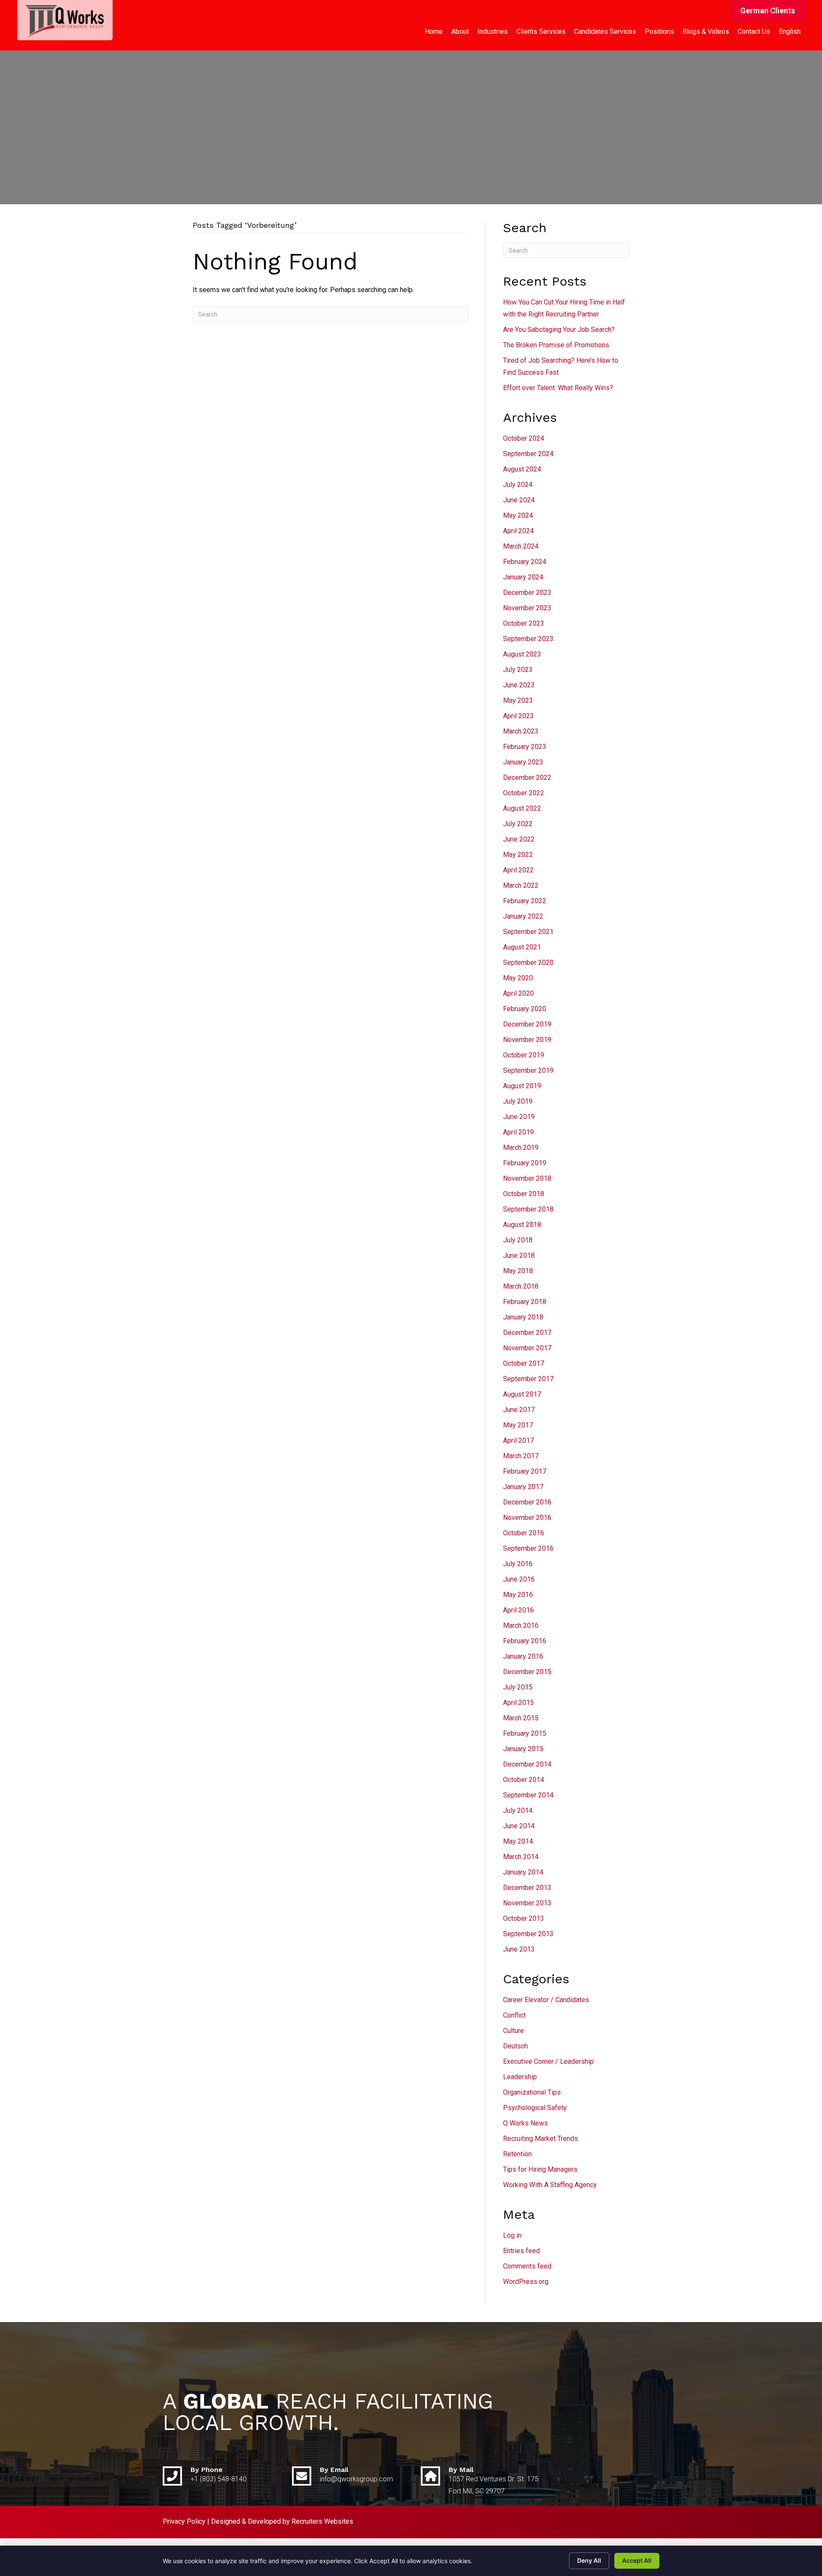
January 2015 (523, 1749)
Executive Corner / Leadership (548, 2061)
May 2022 (518, 855)
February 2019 (525, 1163)
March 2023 (521, 731)
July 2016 (518, 1564)
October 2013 (524, 1918)
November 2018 (527, 1178)
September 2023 (528, 639)
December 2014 (527, 1764)
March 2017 (521, 1456)
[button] (768, 11)
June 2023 (519, 685)
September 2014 (528, 1795)
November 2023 (527, 608)
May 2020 (518, 978)
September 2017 (528, 1379)
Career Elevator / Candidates (546, 2000)
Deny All (589, 2560)
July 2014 (518, 1810)
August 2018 (522, 1225)
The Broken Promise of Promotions (556, 345)
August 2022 (522, 808)
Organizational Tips (532, 2092)
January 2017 (523, 1487)
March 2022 (521, 885)
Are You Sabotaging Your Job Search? (559, 330)
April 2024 (518, 531)
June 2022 (519, 839)
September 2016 (528, 1548)
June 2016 (519, 1579)
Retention (517, 2154)
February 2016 (525, 1641)
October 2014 (524, 1780)
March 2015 (521, 1718)
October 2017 (524, 1363)
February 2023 (525, 747)
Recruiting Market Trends (541, 2139)
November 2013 (527, 1903)
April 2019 (518, 1132)
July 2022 (518, 824)
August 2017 (522, 1394)
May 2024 (518, 515)
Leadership (520, 2077)
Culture (514, 2031)
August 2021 (522, 947)
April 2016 (518, 1610)
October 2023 (524, 623)
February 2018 (525, 1302)
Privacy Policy (184, 2521)
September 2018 (528, 1209)
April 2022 (518, 870)
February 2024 (525, 562)
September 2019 (528, 1070)
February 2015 (525, 1733)
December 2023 (527, 593)
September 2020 (528, 963)
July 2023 (518, 670)
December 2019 (527, 1024)
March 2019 (521, 1148)
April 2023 (518, 716)
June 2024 (519, 500)
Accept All (637, 2560)
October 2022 (524, 793)
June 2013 (519, 1949)
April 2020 (518, 993)
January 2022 (523, 916)
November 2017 (527, 1348)
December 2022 (527, 778)
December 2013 (527, 1888)
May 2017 (518, 1425)
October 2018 (524, 1194)
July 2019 (518, 1101)
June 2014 (519, 1826)
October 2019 (524, 1055)
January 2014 (523, 1872)
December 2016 (527, 1502)
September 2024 (528, 454)
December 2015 (527, 1672)
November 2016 (527, 1518)
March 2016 (521, 1625)
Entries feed (521, 2251)
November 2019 (527, 1040)
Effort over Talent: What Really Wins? (558, 388)
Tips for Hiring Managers (540, 2169)
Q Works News (526, 2123)
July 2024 (518, 485)
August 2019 (522, 1086)
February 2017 (525, 1471)
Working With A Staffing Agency (550, 2185)
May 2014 (518, 1841)
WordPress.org (526, 2282)
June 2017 (519, 1410)
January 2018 (523, 1317)
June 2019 (519, 1117)
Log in (512, 2235)
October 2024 (524, 438)
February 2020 (525, 1009)
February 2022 (525, 901)
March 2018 (521, 1286)
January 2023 (523, 762)
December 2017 (527, 1333)
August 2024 (522, 469)
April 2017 (518, 1440)
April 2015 (518, 1703)
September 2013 (528, 1934)
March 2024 (521, 546)
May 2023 (518, 700)
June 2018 (519, 1255)
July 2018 (518, 1240)
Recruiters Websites (322, 2521)
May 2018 (518, 1271)
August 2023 (522, 654)
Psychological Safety (535, 2108)
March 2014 (521, 1857)
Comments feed (527, 2266)
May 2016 (518, 1595)
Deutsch (515, 2046)
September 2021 (528, 932)
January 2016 (523, 1656)
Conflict (514, 2015)
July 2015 (518, 1687)
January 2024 (523, 577)
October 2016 (524, 1533)
